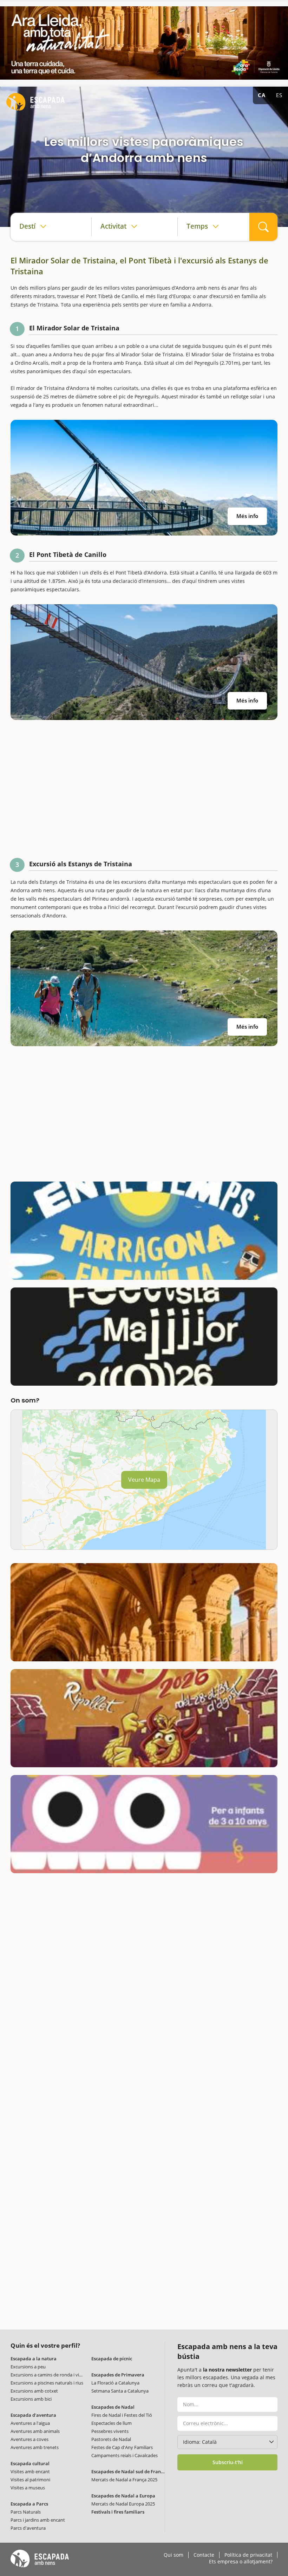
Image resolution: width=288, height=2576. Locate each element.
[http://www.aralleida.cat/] (144, 43)
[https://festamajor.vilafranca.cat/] (144, 1337)
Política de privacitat (248, 2555)
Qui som (174, 2555)
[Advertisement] (144, 788)
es (279, 95)
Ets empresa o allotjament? (241, 2562)
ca (262, 95)
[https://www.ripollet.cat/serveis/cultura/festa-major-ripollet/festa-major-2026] (144, 1718)
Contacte (204, 2555)
